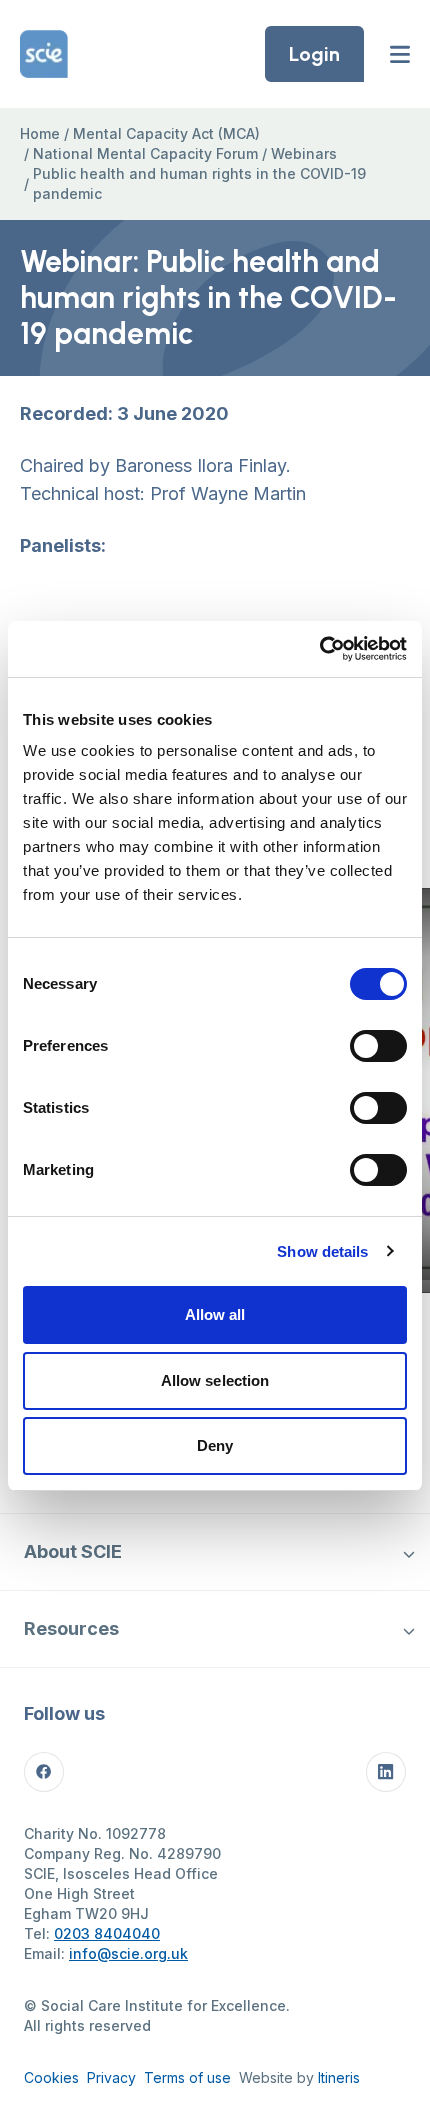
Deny (215, 1445)
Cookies (51, 2077)
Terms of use (187, 2077)
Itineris (339, 2077)
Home (40, 133)
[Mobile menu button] (400, 54)
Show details (322, 1251)
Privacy (111, 2077)
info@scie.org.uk (128, 1953)
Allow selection (215, 1380)
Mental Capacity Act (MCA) (166, 133)
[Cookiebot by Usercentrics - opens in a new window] (319, 649)
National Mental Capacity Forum (145, 153)
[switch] (378, 1046)
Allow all (215, 1314)
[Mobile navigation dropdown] (408, 1552)
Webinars (304, 153)
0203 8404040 (107, 1933)
